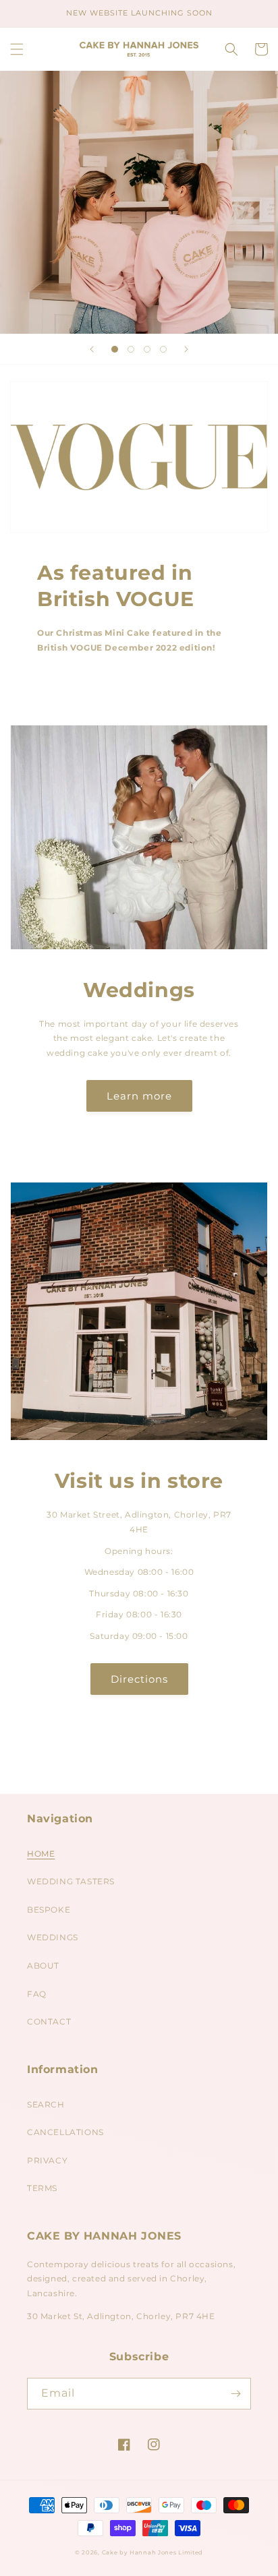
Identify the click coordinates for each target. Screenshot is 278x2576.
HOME (41, 1854)
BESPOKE (49, 1910)
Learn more (139, 1096)
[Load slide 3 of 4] (147, 349)
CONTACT (49, 2021)
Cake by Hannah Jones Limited (153, 2552)
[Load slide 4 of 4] (163, 349)
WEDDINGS (53, 1937)
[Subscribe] (235, 2394)
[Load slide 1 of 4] (115, 349)
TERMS (42, 2188)
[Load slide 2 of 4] (131, 349)
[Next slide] (186, 349)
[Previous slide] (92, 349)
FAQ (37, 1994)
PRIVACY (47, 2160)
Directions (139, 1679)
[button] (17, 49)
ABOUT (43, 1966)
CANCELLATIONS (65, 2132)
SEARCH (46, 2104)
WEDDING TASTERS (71, 1881)
